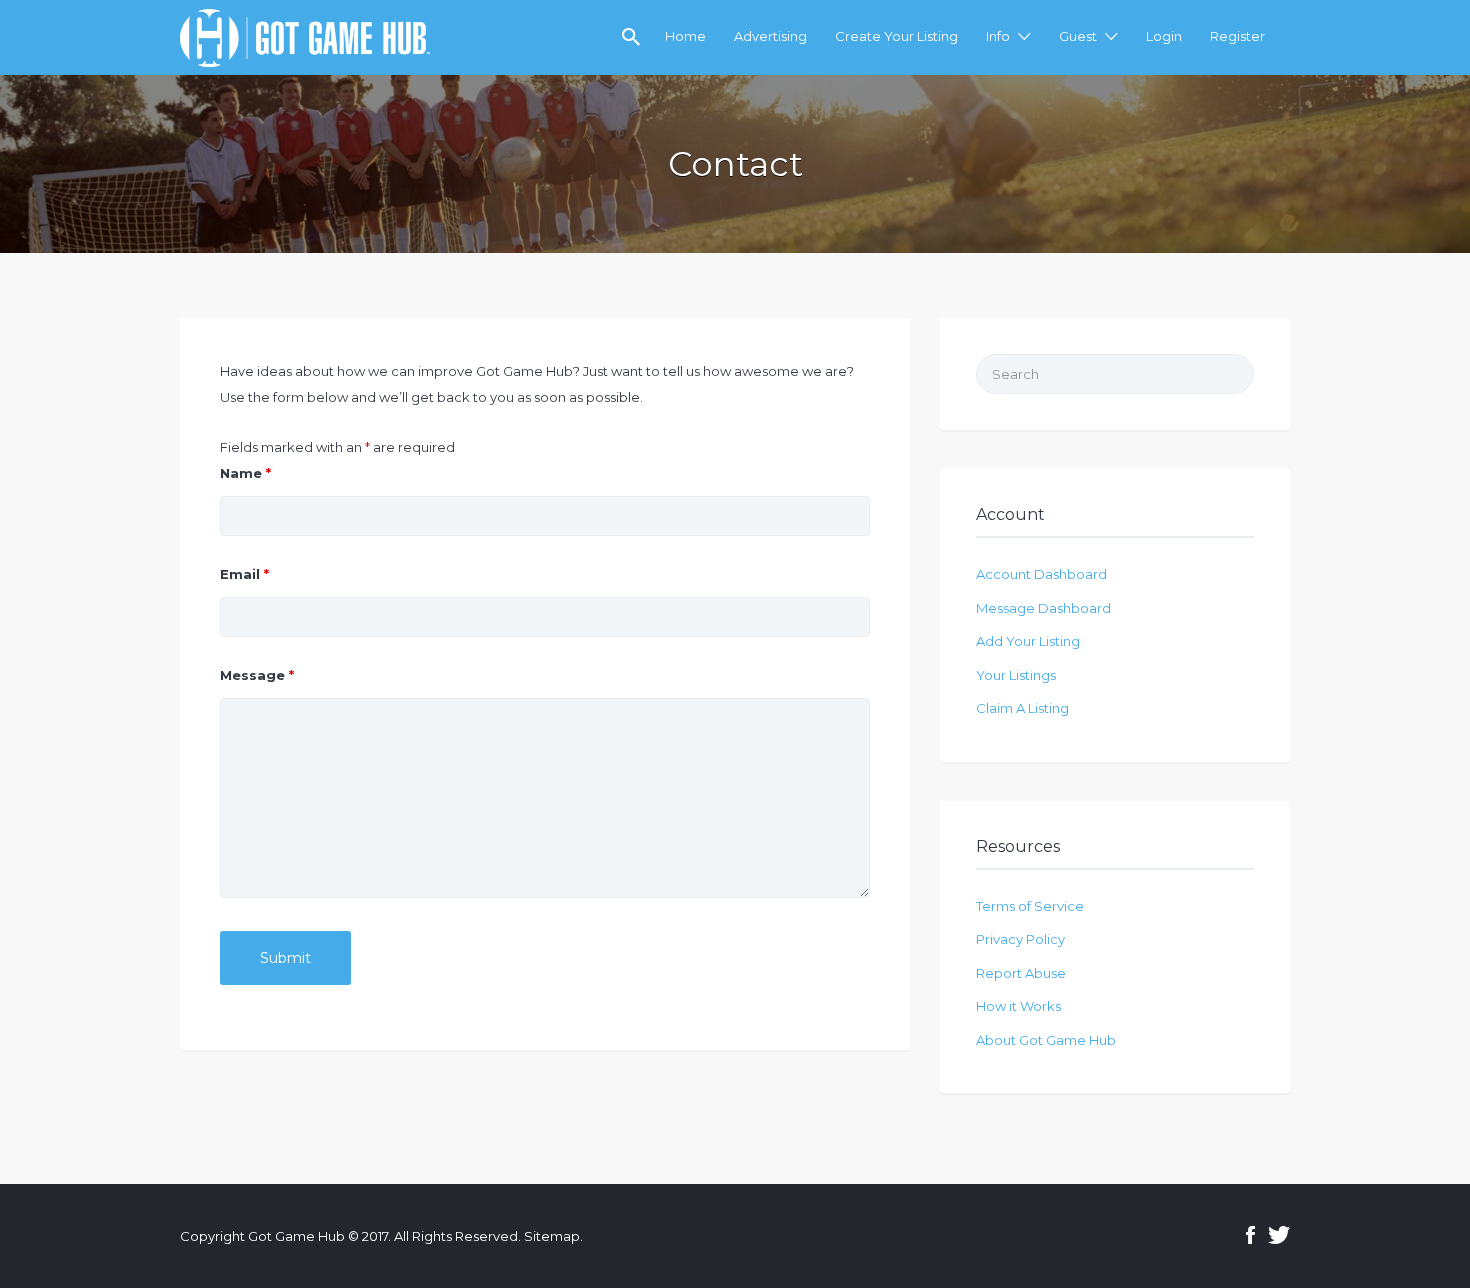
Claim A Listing (1022, 708)
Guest (1078, 36)
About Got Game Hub (1046, 1040)
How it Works (1018, 1006)
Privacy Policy (1020, 939)
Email (244, 574)
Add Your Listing (1028, 641)
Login (1164, 36)
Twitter (1279, 1235)
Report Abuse (1021, 973)
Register (1237, 36)
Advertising (770, 36)
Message (257, 675)
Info (998, 36)
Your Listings (1016, 675)
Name (245, 473)
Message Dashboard (1043, 608)
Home (685, 36)
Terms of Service (1030, 906)
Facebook (1250, 1235)
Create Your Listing (896, 36)
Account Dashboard (1041, 574)
